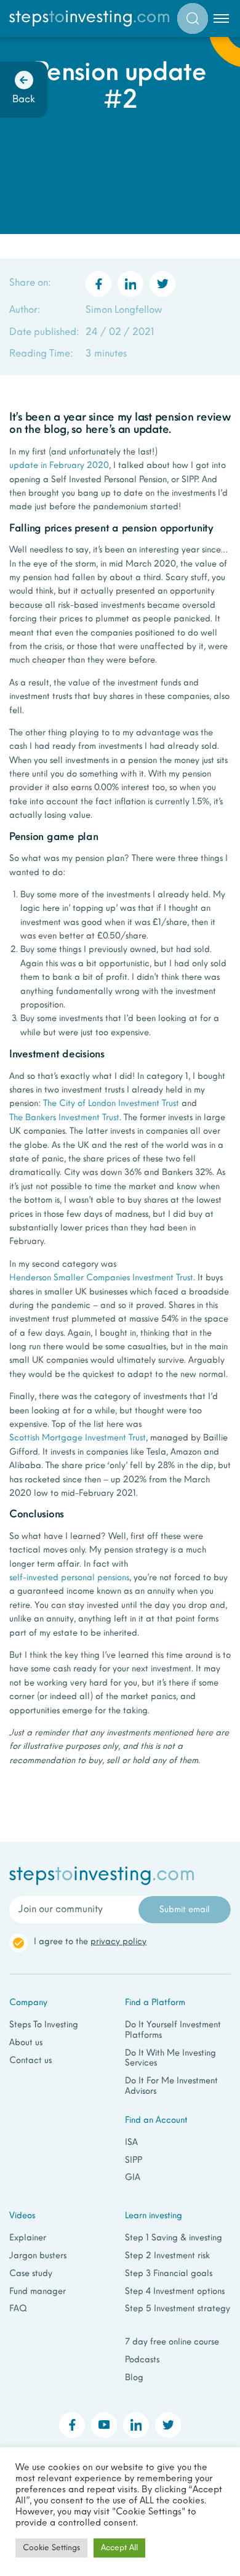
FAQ (18, 2309)
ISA (131, 2143)
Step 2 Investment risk (167, 2256)
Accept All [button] (119, 2548)
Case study (31, 2274)
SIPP (134, 2161)
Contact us (30, 2061)
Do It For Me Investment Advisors (171, 2086)
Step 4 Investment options (175, 2292)
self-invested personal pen (61, 1578)
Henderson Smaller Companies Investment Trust (101, 1278)
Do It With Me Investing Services (170, 2059)
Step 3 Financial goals (169, 2274)
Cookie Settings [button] (51, 2548)
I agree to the (90, 1942)
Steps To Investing (44, 2025)
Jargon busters (38, 2256)
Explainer (28, 2238)
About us (26, 2043)
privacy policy (118, 1942)
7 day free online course (172, 2342)
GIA (133, 2178)
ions (122, 1578)
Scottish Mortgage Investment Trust (78, 1438)
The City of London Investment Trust (111, 1104)
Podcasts (142, 2360)
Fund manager (38, 2292)
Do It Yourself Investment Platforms (173, 2030)
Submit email (185, 1910)
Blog (134, 2378)
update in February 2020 (59, 466)
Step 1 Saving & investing (174, 2238)
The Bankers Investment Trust (64, 1118)
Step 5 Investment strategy (178, 2309)
